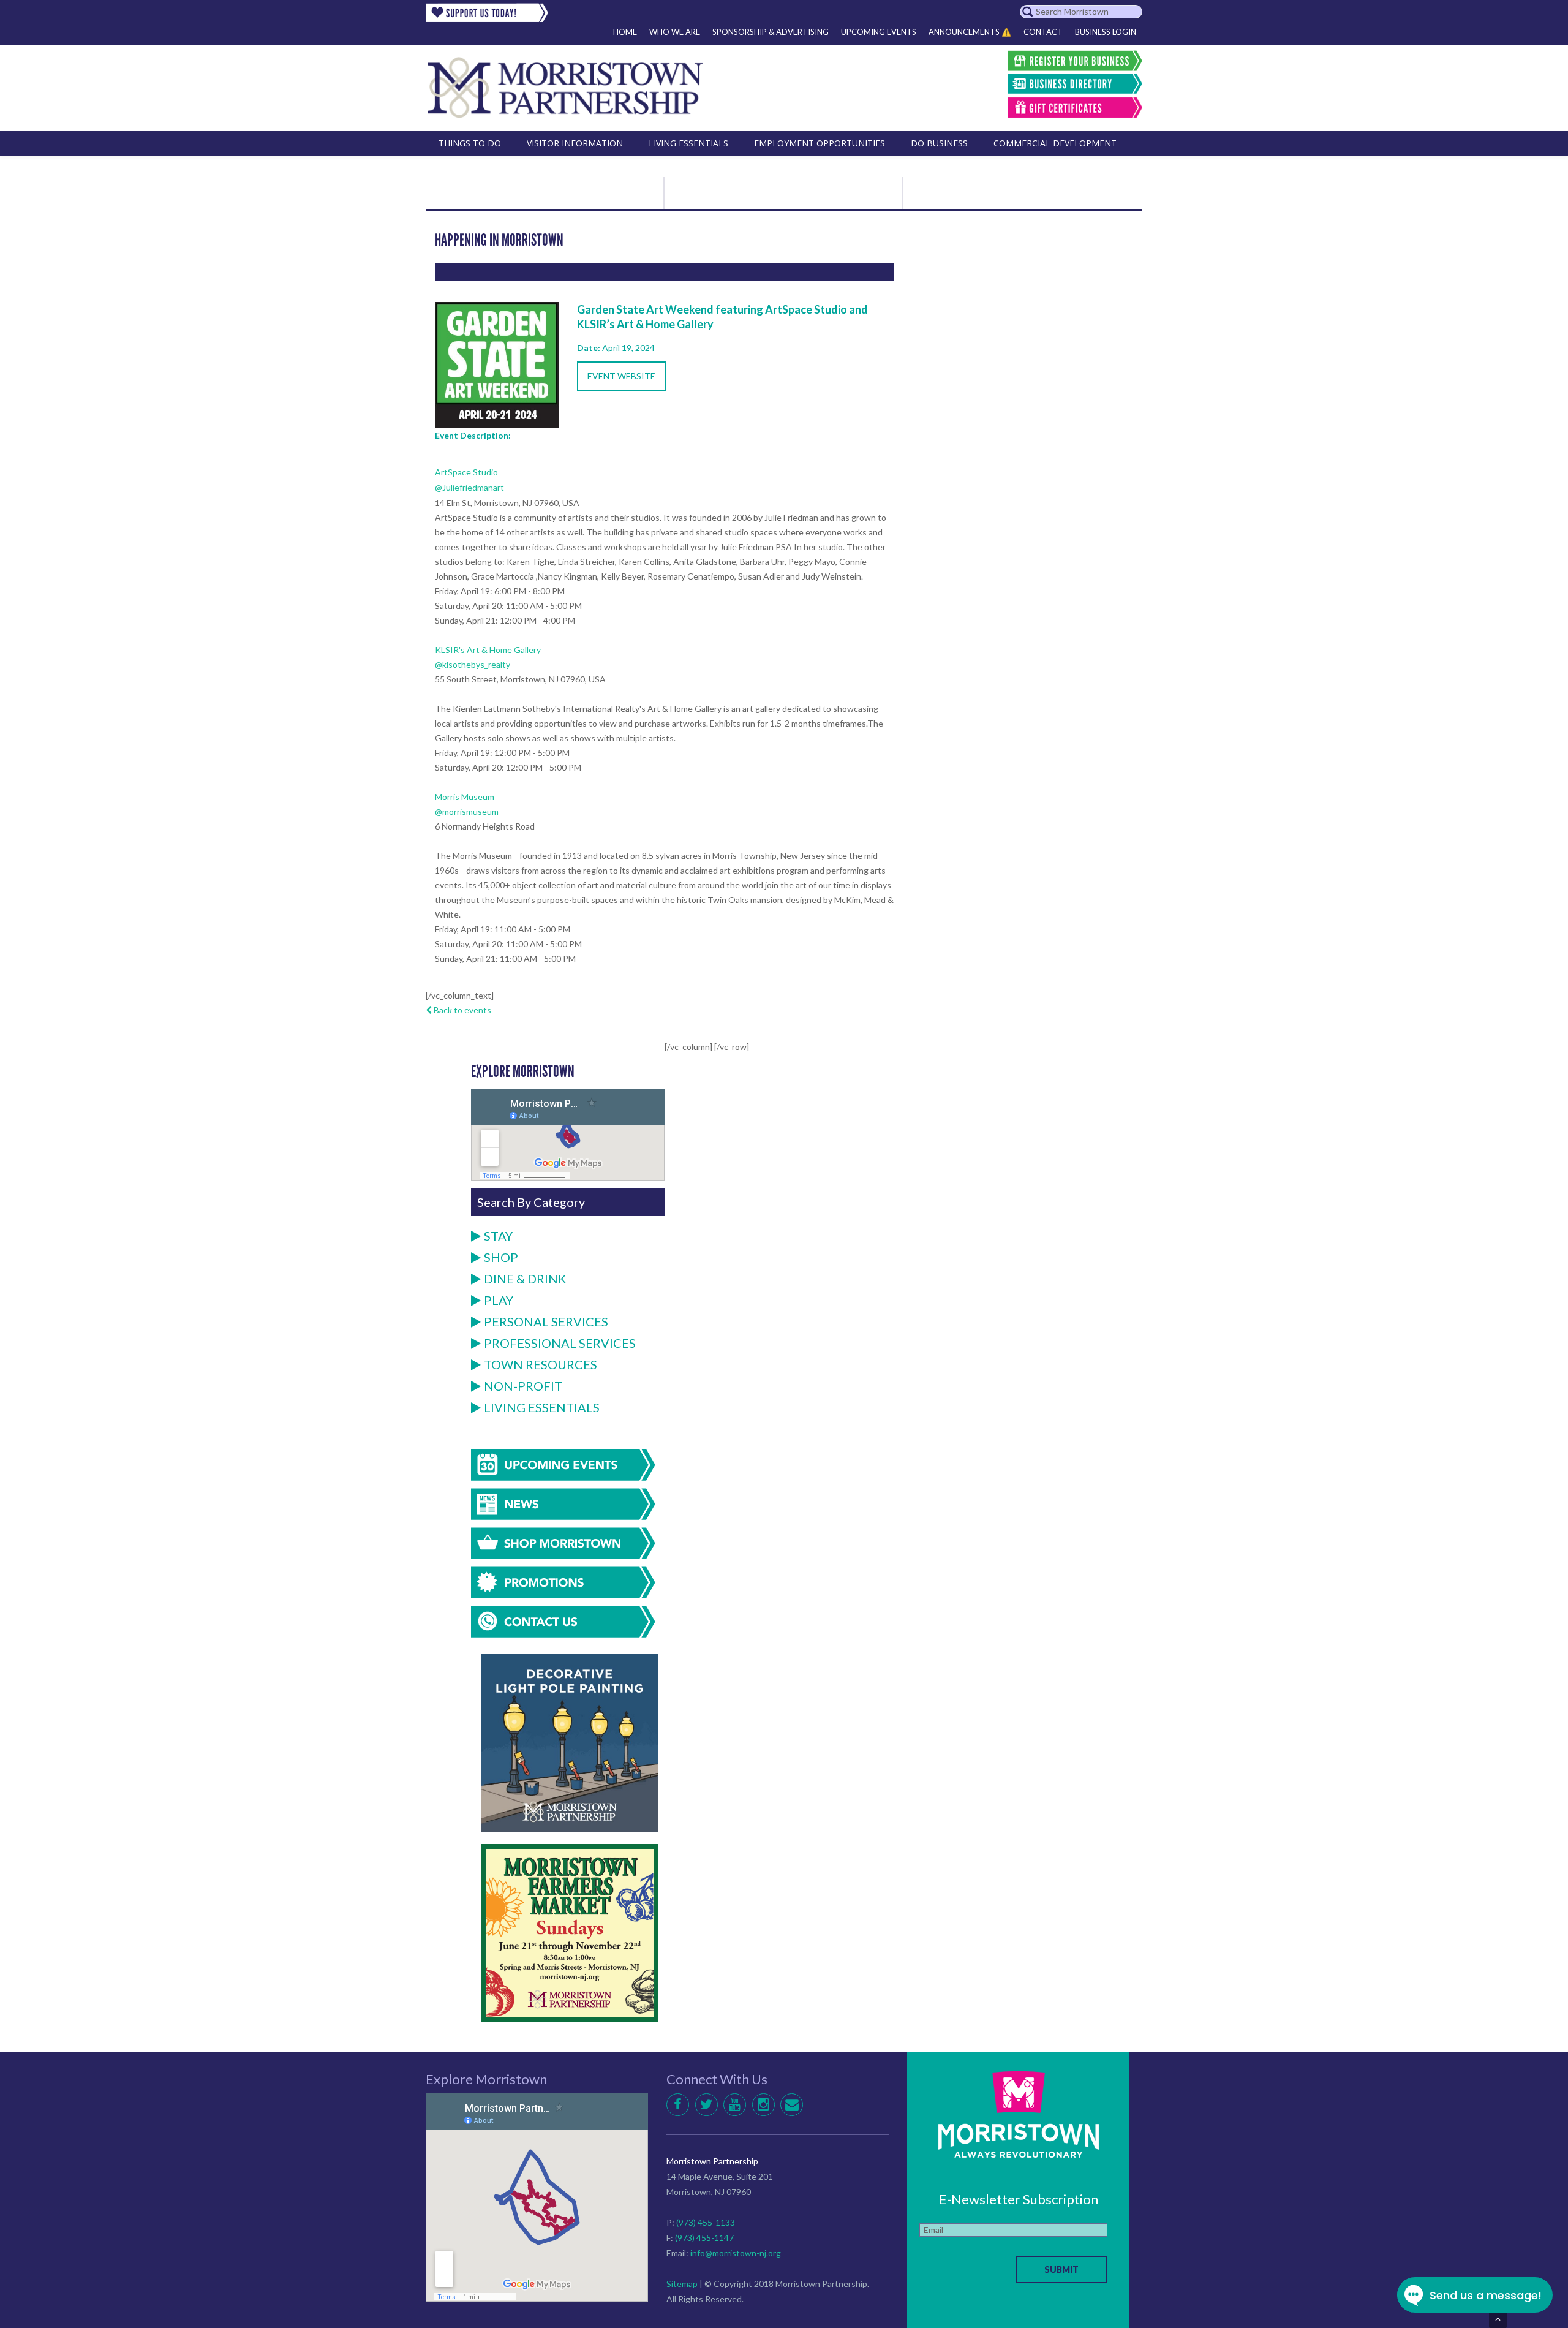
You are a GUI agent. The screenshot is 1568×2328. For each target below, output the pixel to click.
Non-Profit (523, 1386)
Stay (498, 1236)
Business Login (1106, 32)
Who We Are (675, 32)
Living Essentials (542, 1407)
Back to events (462, 1010)
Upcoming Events (879, 32)
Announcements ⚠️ (970, 32)
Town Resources (541, 1364)
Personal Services (546, 1321)
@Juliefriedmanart (469, 487)
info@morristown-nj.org (736, 2253)
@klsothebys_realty (473, 664)
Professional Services (560, 1343)
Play (499, 1300)
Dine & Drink (525, 1279)
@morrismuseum (467, 811)
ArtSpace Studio (466, 472)
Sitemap (682, 2284)
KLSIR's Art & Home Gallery (488, 650)
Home (625, 32)
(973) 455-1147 (704, 2238)
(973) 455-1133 (706, 2222)
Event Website (621, 376)
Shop (501, 1257)
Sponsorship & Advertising (771, 32)
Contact (1043, 32)
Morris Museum (465, 797)
